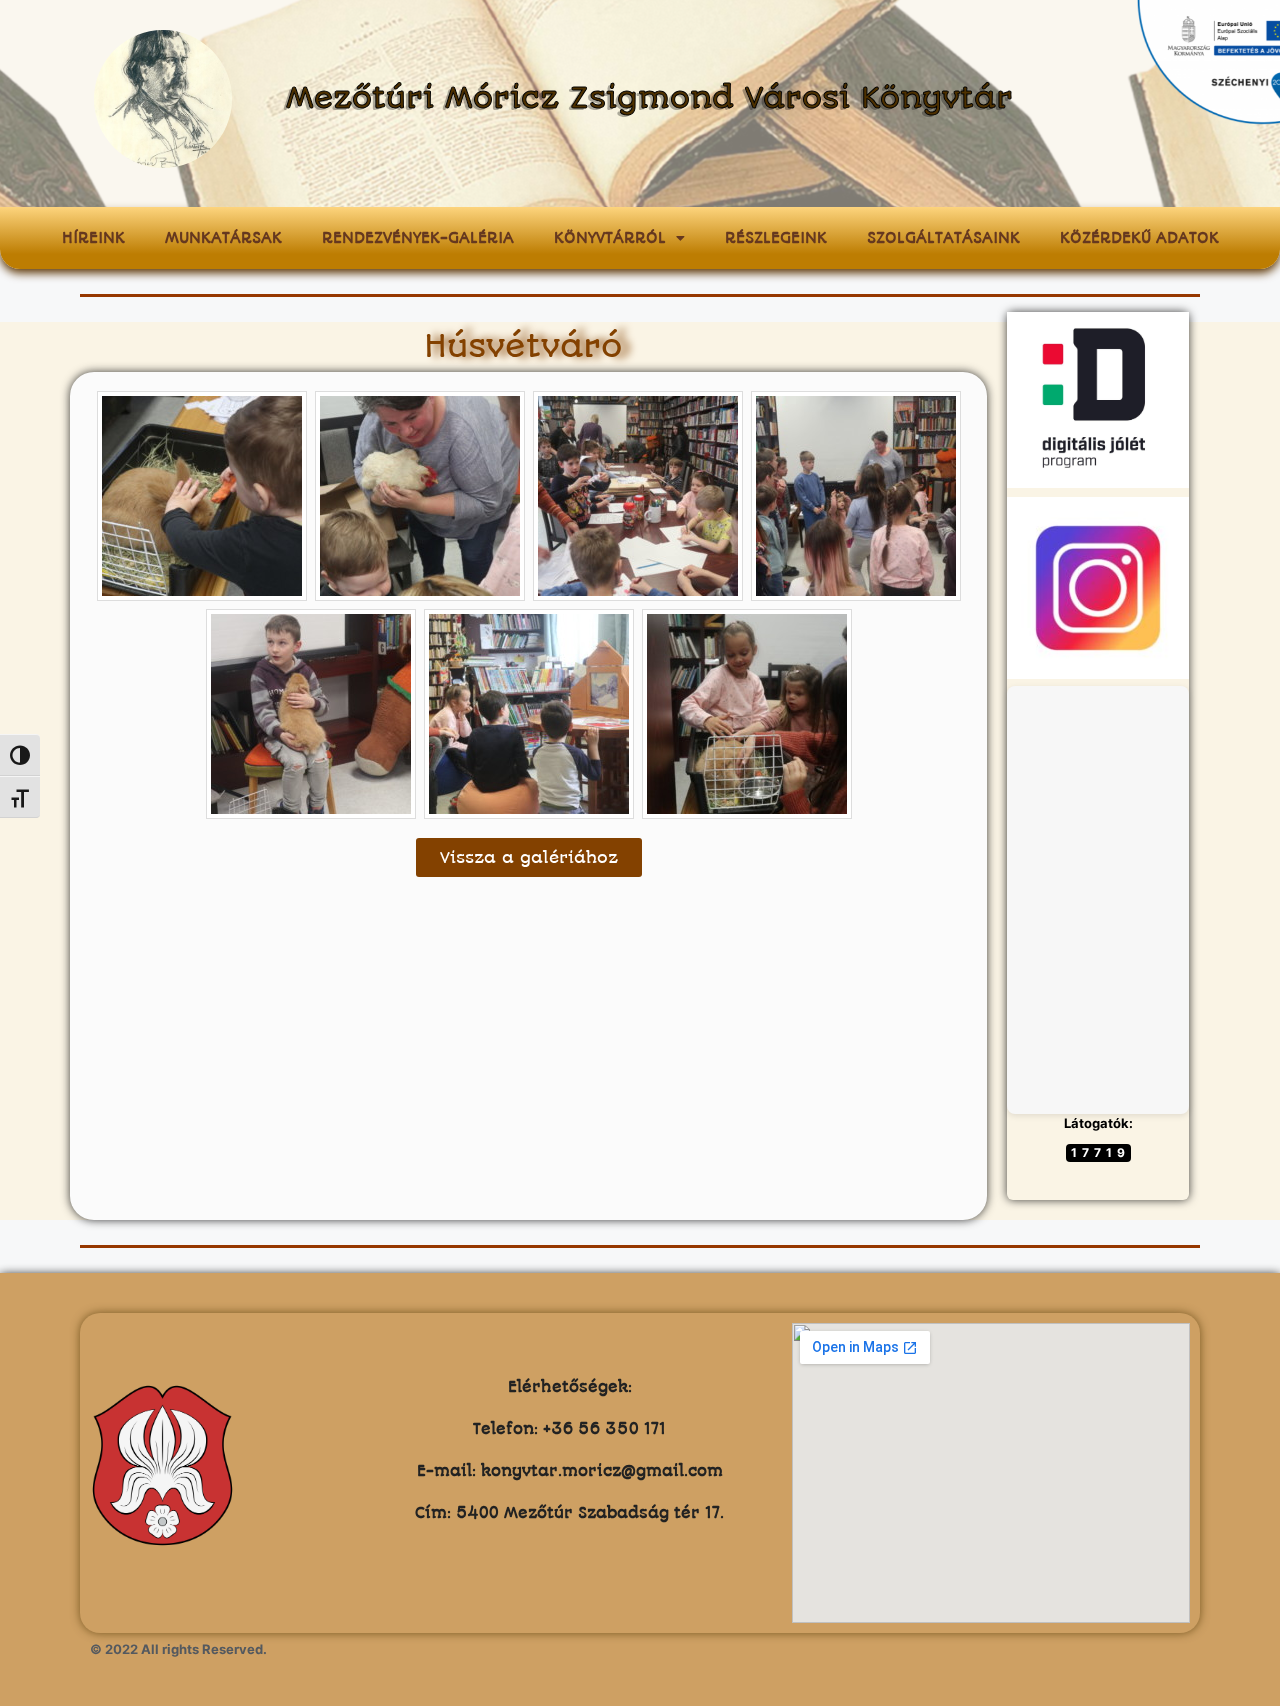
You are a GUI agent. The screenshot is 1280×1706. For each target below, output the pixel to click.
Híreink (93, 238)
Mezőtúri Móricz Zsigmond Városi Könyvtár (649, 98)
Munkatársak (223, 238)
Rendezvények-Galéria (418, 238)
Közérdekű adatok (1139, 238)
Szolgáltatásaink (943, 238)
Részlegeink (776, 238)
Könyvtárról (610, 238)
